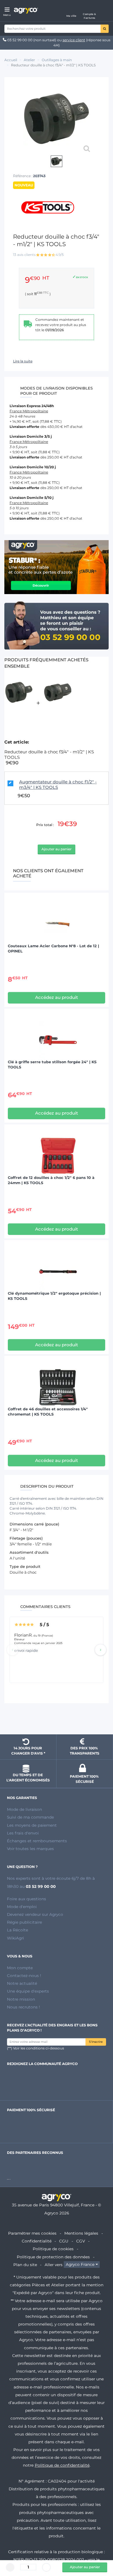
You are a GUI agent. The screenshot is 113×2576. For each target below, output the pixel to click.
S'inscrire (96, 2042)
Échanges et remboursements (37, 1841)
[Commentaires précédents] (12, 1650)
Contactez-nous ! (24, 1976)
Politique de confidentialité (62, 2465)
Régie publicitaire (24, 1922)
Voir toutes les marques (30, 1849)
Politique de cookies (53, 2249)
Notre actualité (22, 1983)
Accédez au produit (57, 997)
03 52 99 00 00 (20, 40)
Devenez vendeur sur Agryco (35, 1914)
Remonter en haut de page (57, 1720)
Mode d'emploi (22, 1907)
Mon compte (20, 1968)
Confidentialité (37, 2241)
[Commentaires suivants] (101, 1650)
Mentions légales (81, 2233)
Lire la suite (23, 361)
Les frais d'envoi (23, 1833)
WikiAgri (16, 1938)
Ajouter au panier (57, 849)
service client (74, 40)
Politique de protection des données (53, 2257)
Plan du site (25, 2265)
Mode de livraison (24, 1809)
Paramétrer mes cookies (32, 2233)
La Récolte (18, 1930)
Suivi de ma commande (30, 1817)
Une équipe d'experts (28, 1991)
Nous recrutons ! (23, 2007)
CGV (81, 2241)
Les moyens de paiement (32, 1825)
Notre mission (21, 1999)
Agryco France (80, 2265)
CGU (64, 2241)
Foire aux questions (27, 1899)
